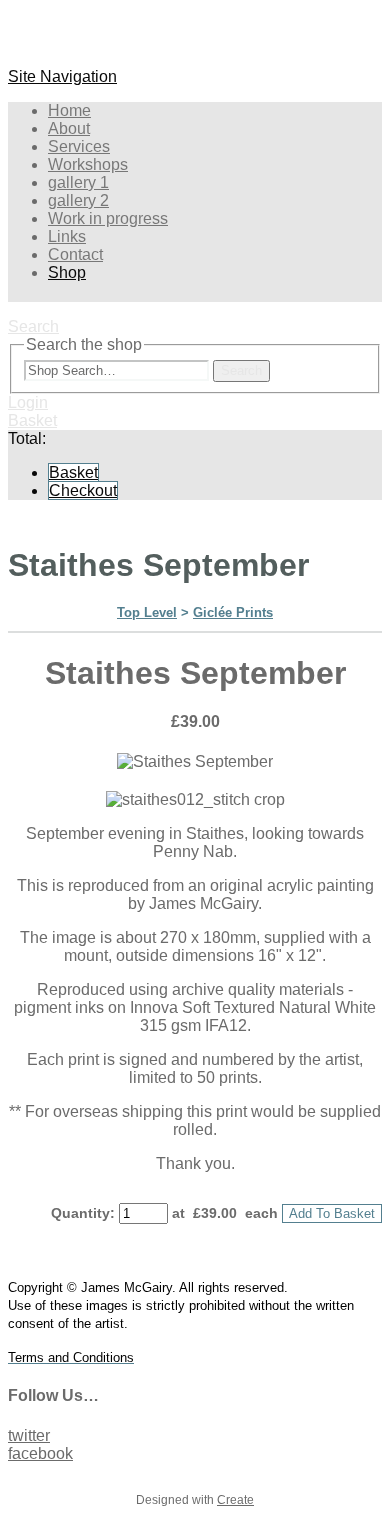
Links (67, 236)
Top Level (147, 612)
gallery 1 (78, 182)
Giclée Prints (233, 612)
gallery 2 (78, 200)
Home (69, 110)
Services (79, 146)
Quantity (80, 1213)
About (69, 128)
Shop (67, 272)
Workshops (88, 164)
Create (235, 1500)
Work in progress (108, 218)
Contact (75, 254)
